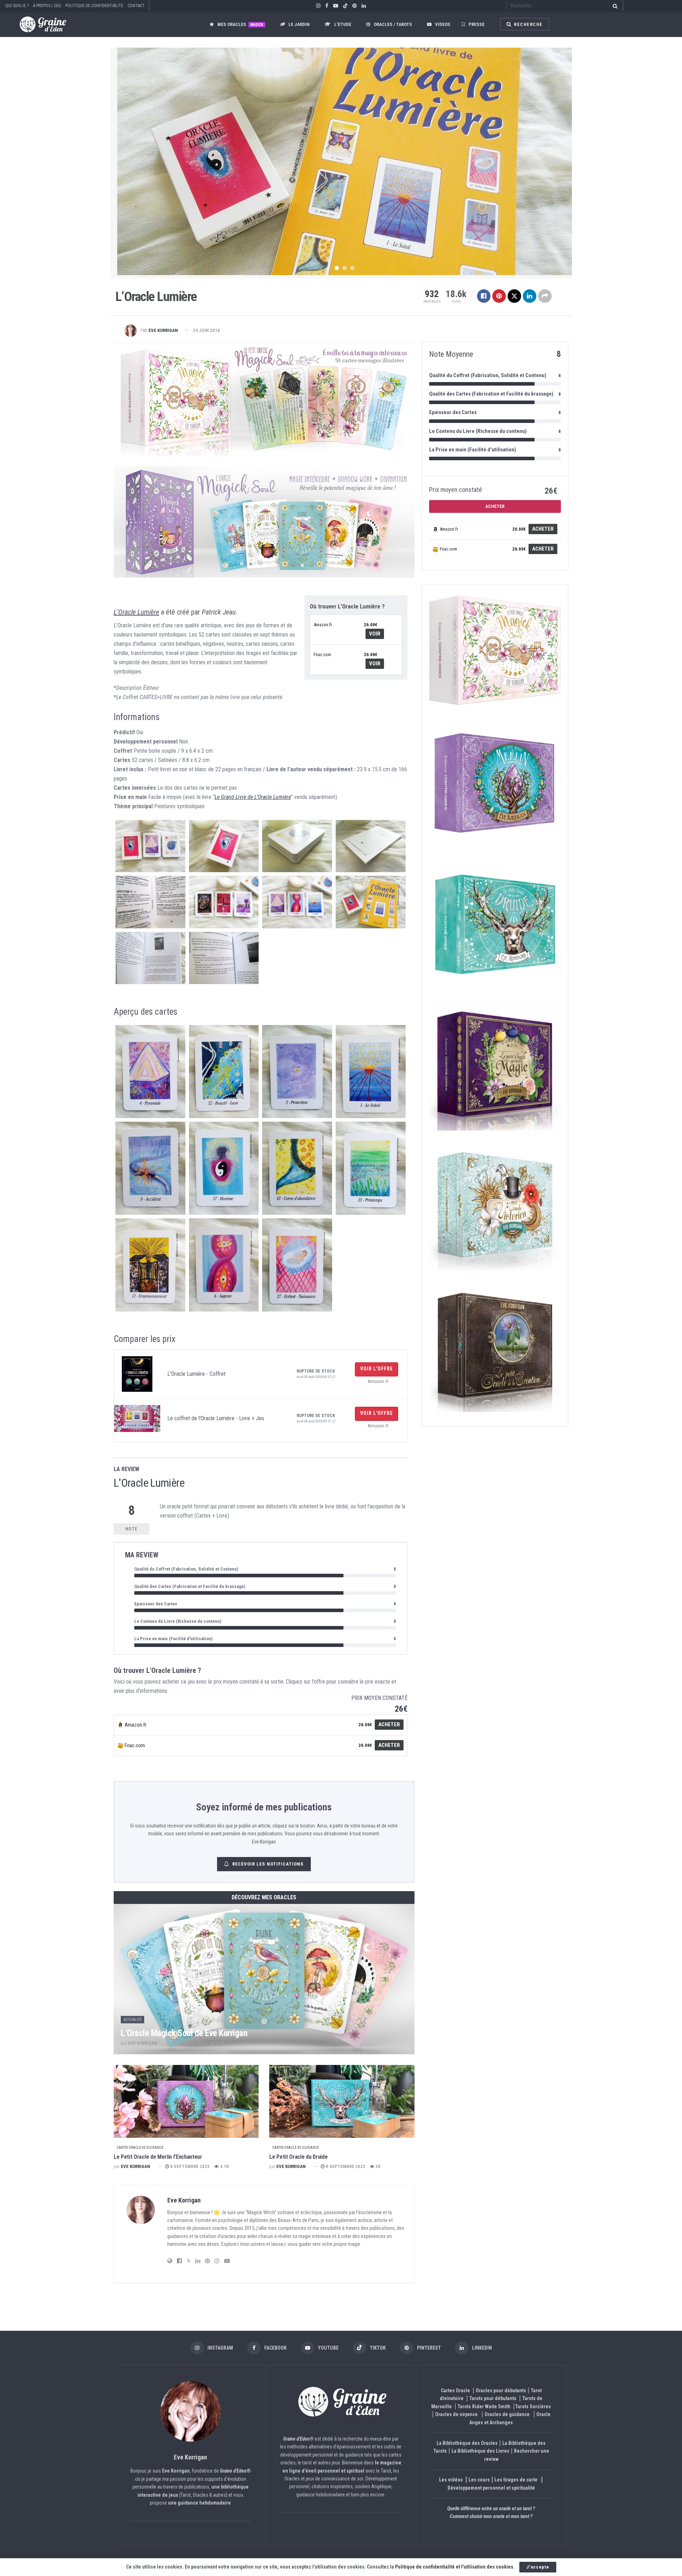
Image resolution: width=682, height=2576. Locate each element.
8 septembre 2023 (189, 2166)
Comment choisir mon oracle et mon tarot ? (491, 2517)
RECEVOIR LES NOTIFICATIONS (268, 1864)
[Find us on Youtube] (336, 6)
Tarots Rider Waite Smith (484, 2406)
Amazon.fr (323, 625)
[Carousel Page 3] (352, 268)
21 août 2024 (191, 2043)
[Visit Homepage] (36, 24)
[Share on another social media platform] (545, 296)
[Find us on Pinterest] (354, 6)
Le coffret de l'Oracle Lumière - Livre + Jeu (216, 1418)
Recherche (528, 25)
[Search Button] (614, 6)
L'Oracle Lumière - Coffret (196, 1374)
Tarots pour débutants (493, 2399)
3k (377, 2166)
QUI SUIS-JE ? (17, 6)
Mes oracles (240, 24)
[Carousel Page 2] (345, 268)
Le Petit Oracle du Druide (298, 2157)
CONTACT (136, 6)
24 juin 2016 (206, 330)
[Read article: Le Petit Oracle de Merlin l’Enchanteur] (186, 2101)
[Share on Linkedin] (530, 296)
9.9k (220, 2043)
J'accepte (538, 2567)
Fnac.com (322, 654)
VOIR (375, 634)
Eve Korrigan (163, 330)
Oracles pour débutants (501, 2390)
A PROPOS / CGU (47, 6)
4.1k (224, 2166)
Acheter (389, 1724)
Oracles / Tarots (393, 24)
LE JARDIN (299, 24)
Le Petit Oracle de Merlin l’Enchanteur (158, 2157)
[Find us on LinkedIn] (364, 6)
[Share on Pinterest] (499, 296)
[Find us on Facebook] (327, 6)
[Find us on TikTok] (345, 6)
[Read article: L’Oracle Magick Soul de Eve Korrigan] (264, 1979)
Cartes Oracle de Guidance (140, 2148)
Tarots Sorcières (533, 2406)
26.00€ (370, 625)
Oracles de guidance (507, 2415)
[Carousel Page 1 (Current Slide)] (337, 268)
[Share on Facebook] (484, 296)
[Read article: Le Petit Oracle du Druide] (342, 2101)
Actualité (132, 2020)
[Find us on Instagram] (318, 6)
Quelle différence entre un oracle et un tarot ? (491, 2509)
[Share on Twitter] (514, 296)
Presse (477, 24)
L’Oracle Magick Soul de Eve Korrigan (184, 2033)
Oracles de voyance (456, 2415)
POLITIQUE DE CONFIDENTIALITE (94, 6)
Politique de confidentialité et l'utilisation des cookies (454, 2567)
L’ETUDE (343, 24)
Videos (443, 24)
